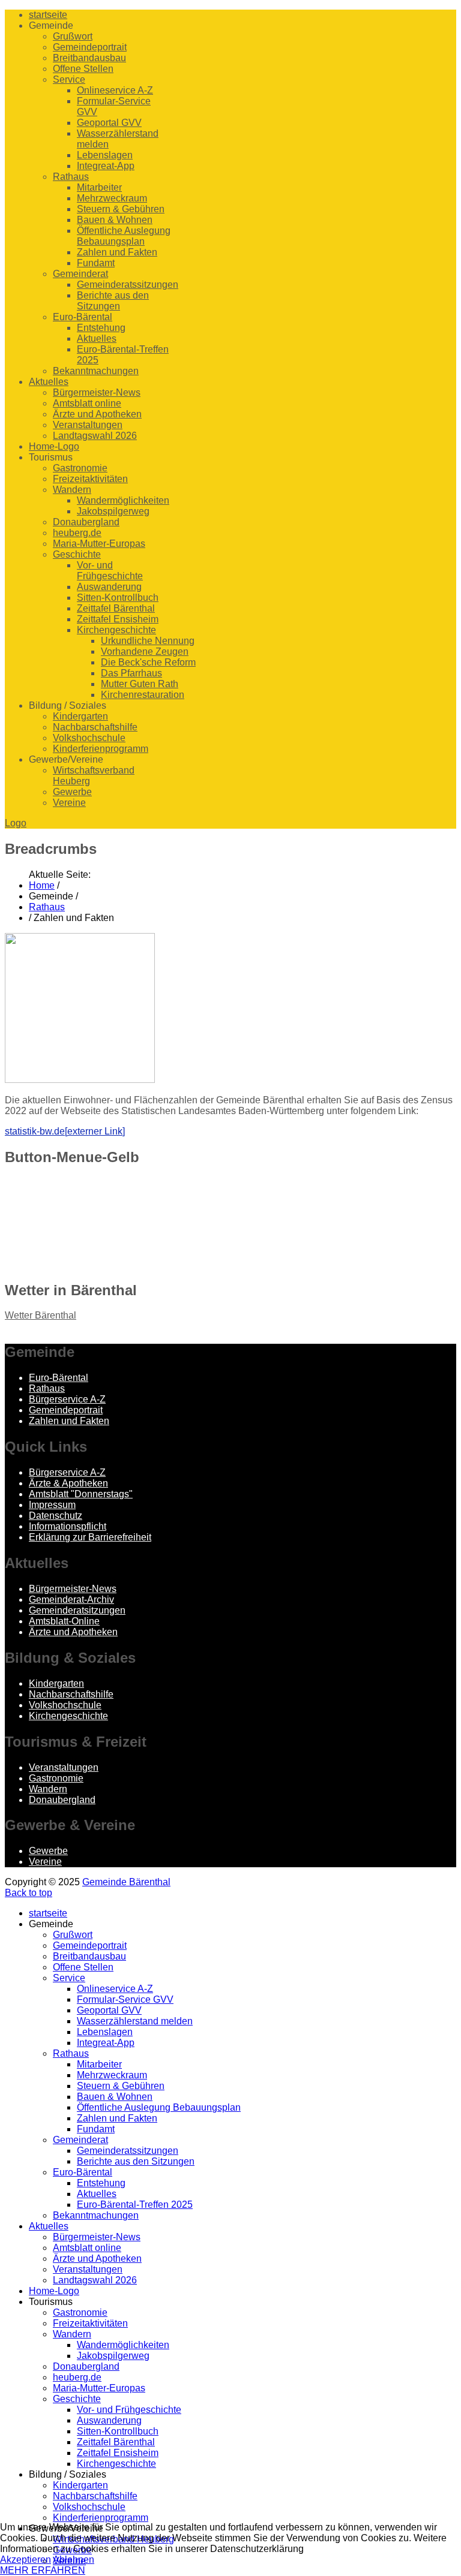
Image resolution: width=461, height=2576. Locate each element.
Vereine (69, 803)
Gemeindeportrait (90, 47)
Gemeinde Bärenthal (126, 1882)
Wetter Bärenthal (41, 1315)
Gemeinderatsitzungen (77, 1610)
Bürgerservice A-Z (67, 1399)
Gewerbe (72, 792)
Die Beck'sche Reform (148, 662)
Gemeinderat (80, 274)
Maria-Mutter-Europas (99, 544)
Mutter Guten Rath (140, 684)
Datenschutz (56, 1516)
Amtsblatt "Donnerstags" (81, 1494)
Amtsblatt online (87, 403)
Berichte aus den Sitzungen (113, 301)
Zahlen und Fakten (117, 252)
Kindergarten (80, 716)
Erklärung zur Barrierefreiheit (90, 1537)
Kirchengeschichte (116, 630)
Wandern (72, 490)
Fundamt (96, 263)
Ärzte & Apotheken (68, 1483)
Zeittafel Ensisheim (118, 619)
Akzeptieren (26, 2560)
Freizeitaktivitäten (90, 479)
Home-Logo (54, 446)
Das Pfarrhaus (131, 673)
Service (69, 79)
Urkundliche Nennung (148, 641)
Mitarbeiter (99, 187)
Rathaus (71, 177)
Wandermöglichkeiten (123, 500)
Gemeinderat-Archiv (71, 1600)
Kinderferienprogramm (101, 749)
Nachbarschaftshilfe (95, 727)
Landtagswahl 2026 (95, 436)
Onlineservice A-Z (115, 90)
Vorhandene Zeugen (145, 651)
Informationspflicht (68, 1526)
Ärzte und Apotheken (97, 414)
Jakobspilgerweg (113, 511)
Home (42, 885)
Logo (16, 823)
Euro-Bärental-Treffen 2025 (135, 2205)
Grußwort (73, 36)
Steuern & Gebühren (121, 209)
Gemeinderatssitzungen (128, 285)
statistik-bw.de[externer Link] (65, 1131)
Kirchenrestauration (143, 695)
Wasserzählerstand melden (135, 2021)
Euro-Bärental (83, 317)
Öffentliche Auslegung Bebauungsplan (124, 236)
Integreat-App (106, 166)
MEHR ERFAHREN (43, 2570)
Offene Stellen (83, 69)
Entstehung (101, 328)
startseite (48, 15)
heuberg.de (77, 533)
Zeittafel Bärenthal (116, 608)
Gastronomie (80, 468)
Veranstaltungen (88, 425)
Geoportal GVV (109, 123)
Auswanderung (109, 587)
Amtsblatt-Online (64, 1621)
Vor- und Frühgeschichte (110, 571)
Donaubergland (86, 522)
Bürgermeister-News (97, 392)
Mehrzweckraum (112, 198)
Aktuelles (97, 338)
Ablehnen (74, 2560)
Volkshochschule (89, 738)
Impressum (52, 1505)
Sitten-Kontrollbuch (118, 598)
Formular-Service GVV (125, 1999)
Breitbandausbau (89, 58)
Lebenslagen (105, 155)
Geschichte (77, 554)
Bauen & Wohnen (115, 220)
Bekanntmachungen (96, 371)
